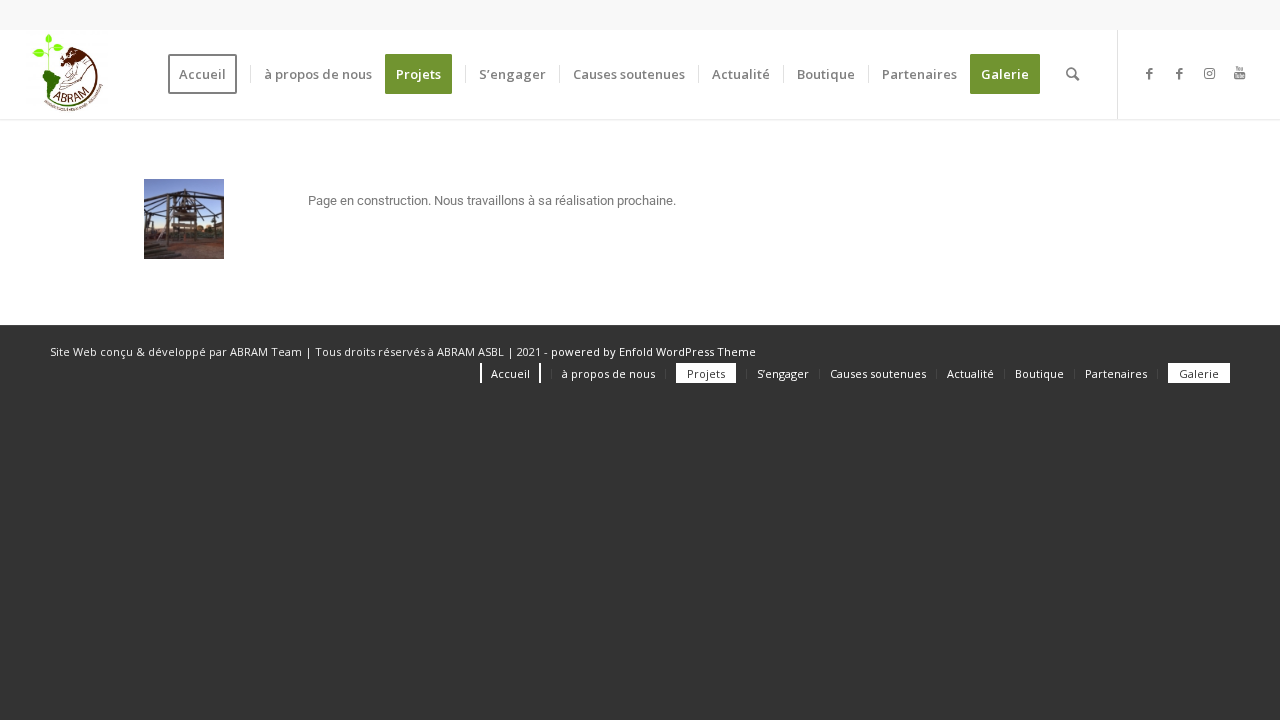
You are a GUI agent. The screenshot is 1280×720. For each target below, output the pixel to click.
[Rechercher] (1072, 74)
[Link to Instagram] (1209, 73)
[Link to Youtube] (1239, 73)
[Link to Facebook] (1149, 73)
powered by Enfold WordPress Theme (653, 351)
